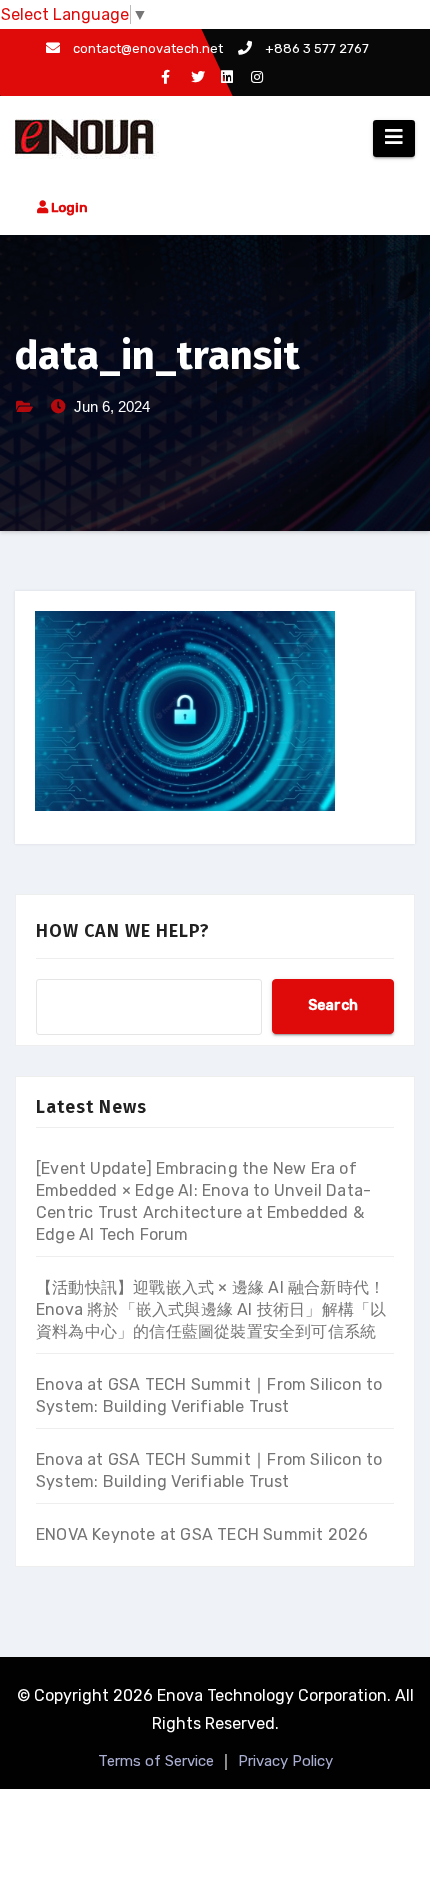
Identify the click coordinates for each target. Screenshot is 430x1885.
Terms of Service (156, 1761)
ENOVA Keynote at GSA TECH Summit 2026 (202, 1534)
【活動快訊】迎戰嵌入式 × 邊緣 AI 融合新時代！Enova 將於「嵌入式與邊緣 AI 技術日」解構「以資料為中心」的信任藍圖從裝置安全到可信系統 (211, 1309)
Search (333, 1005)
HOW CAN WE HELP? (123, 931)
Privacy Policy (285, 1761)
